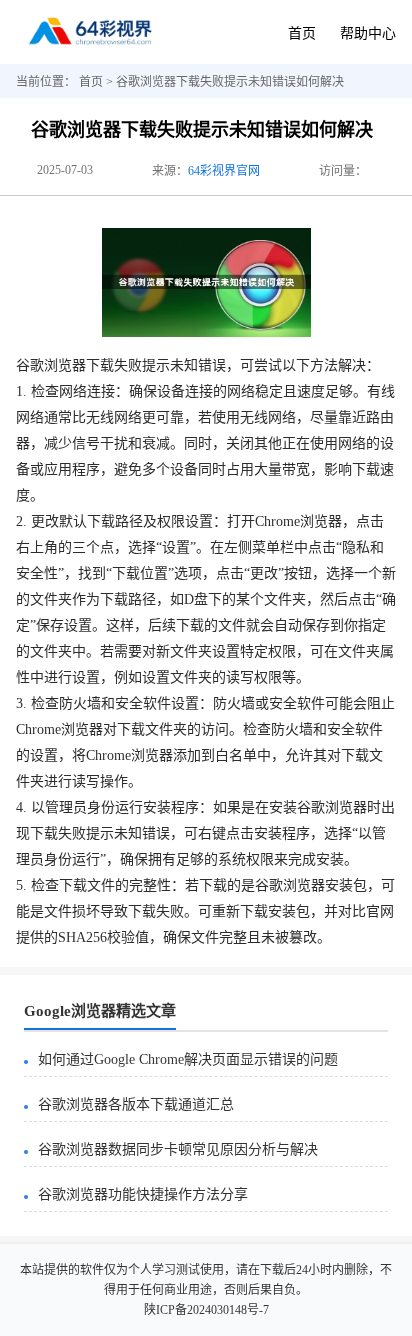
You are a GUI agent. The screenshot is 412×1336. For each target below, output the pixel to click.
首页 (302, 33)
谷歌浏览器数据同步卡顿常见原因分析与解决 (178, 1149)
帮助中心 (368, 33)
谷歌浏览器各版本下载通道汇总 (136, 1104)
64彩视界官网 (224, 171)
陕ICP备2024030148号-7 (206, 1310)
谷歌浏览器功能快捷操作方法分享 (143, 1194)
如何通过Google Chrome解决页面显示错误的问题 (188, 1059)
